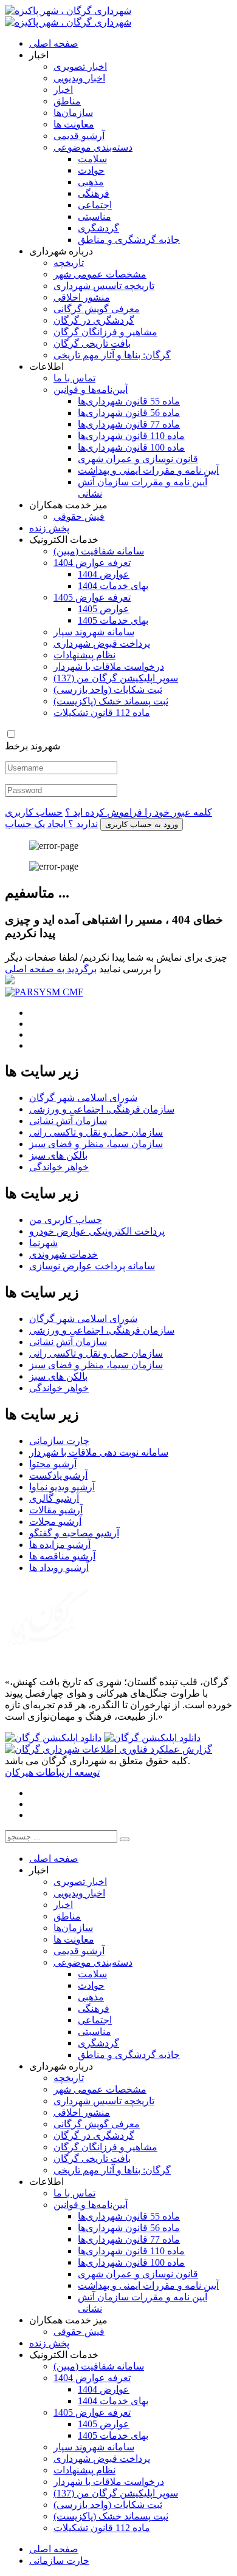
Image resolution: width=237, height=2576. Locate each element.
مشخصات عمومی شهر (100, 274)
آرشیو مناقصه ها (62, 1556)
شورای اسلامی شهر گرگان (83, 1098)
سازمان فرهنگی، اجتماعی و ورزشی (102, 1109)
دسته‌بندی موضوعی (93, 147)
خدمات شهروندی (64, 1254)
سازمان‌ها (73, 113)
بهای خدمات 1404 (113, 586)
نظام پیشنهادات (84, 655)
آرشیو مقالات (56, 1510)
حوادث (91, 170)
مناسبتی (94, 216)
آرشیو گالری (54, 1498)
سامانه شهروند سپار (94, 632)
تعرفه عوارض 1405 (92, 597)
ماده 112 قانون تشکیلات (102, 713)
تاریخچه (69, 263)
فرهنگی (94, 193)
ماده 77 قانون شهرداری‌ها (129, 424)
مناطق (67, 101)
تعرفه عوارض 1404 (92, 563)
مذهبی (91, 182)
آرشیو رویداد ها (59, 1568)
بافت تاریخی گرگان (92, 343)
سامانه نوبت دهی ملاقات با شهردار (99, 1452)
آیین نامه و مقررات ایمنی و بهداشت (148, 470)
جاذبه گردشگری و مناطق (129, 240)
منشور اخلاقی (82, 297)
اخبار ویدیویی (79, 78)
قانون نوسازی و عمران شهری (138, 459)
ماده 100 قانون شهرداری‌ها (131, 447)
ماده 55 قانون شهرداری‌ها (129, 401)
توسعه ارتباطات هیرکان (52, 1772)
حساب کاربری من (66, 1220)
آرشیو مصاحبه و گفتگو (74, 1533)
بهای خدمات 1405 (113, 620)
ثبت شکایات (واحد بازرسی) (108, 690)
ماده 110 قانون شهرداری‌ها (131, 436)
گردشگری (98, 228)
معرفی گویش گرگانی (97, 309)
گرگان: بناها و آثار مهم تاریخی (112, 355)
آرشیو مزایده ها (60, 1545)
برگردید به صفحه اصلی (51, 969)
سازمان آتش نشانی (68, 1121)
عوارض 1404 (104, 574)
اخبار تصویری (80, 66)
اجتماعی (95, 205)
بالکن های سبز (58, 1155)
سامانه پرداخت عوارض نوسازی (92, 1266)
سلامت (92, 159)
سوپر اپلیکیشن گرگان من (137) (116, 678)
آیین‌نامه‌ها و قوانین (91, 390)
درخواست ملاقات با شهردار (109, 666)
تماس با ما (74, 378)
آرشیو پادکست (58, 1475)
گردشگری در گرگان (94, 320)
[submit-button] (125, 1839)
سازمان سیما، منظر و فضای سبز (96, 1144)
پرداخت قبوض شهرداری (102, 643)
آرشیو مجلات (55, 1521)
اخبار (63, 90)
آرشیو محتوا (53, 1464)
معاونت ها (74, 124)
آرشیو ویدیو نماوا (62, 1487)
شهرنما (43, 1243)
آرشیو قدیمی (79, 136)
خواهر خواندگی (59, 1167)
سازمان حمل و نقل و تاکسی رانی (96, 1132)
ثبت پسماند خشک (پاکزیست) (111, 701)
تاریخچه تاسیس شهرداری (104, 286)
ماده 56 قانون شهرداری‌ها (129, 413)
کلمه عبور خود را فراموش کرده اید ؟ (139, 812)
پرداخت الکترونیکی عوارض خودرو (97, 1231)
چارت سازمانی (59, 1441)
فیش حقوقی (79, 516)
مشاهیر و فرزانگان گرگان (105, 332)
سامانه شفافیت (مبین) (99, 551)
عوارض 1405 (104, 609)
